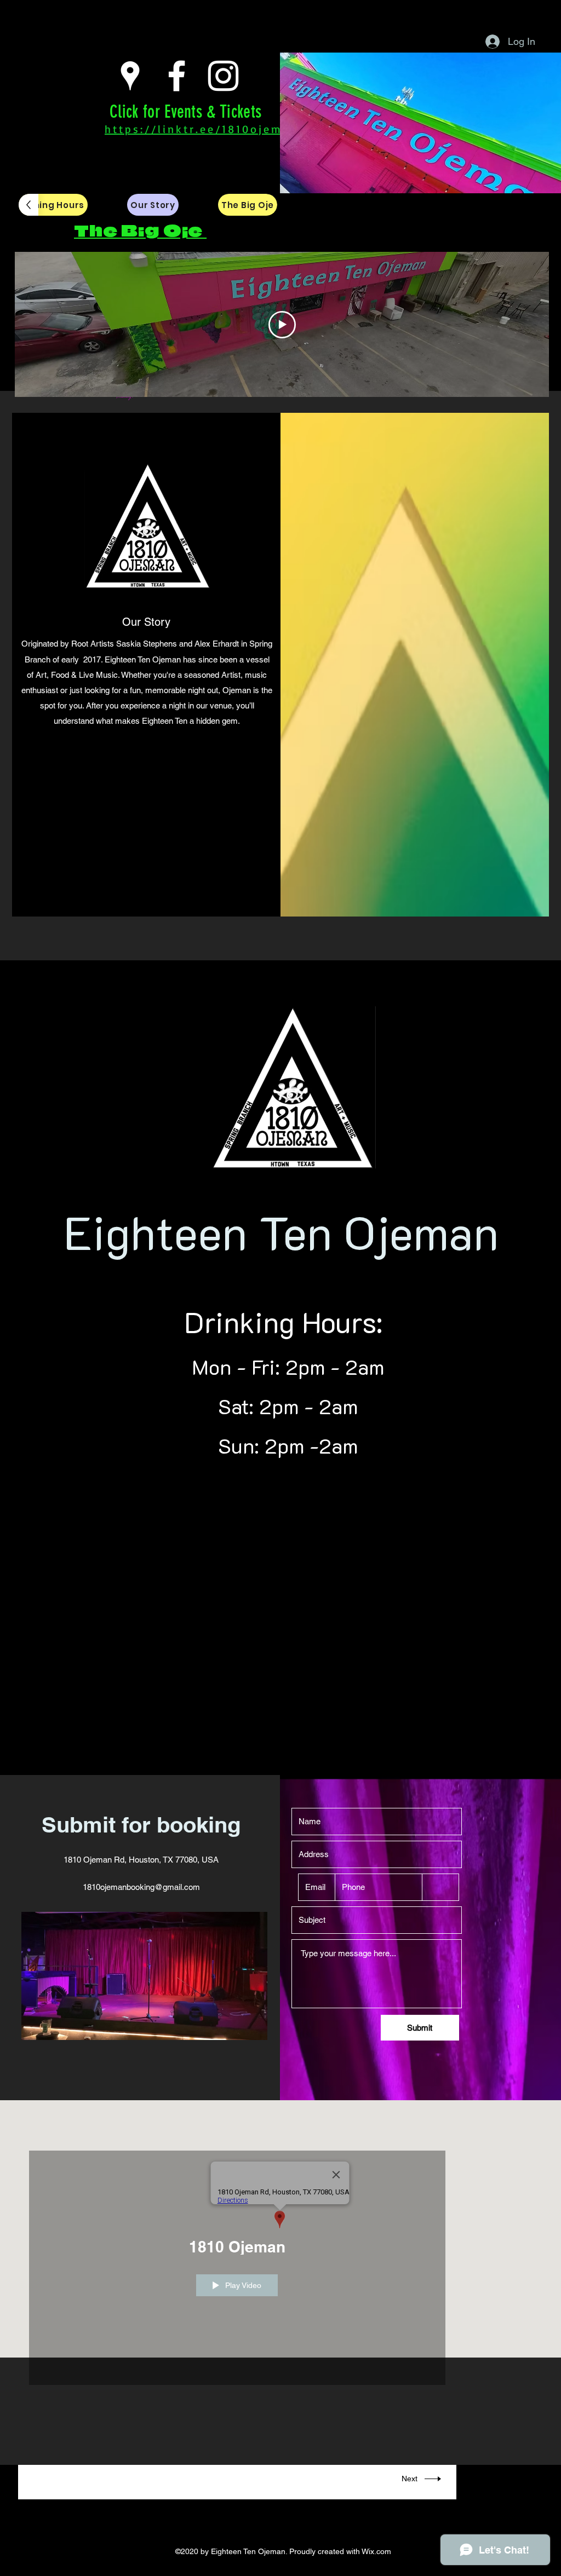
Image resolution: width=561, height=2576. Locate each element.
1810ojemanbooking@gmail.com (141, 1887)
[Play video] (282, 325)
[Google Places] (130, 76)
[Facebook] (177, 76)
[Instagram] (223, 76)
